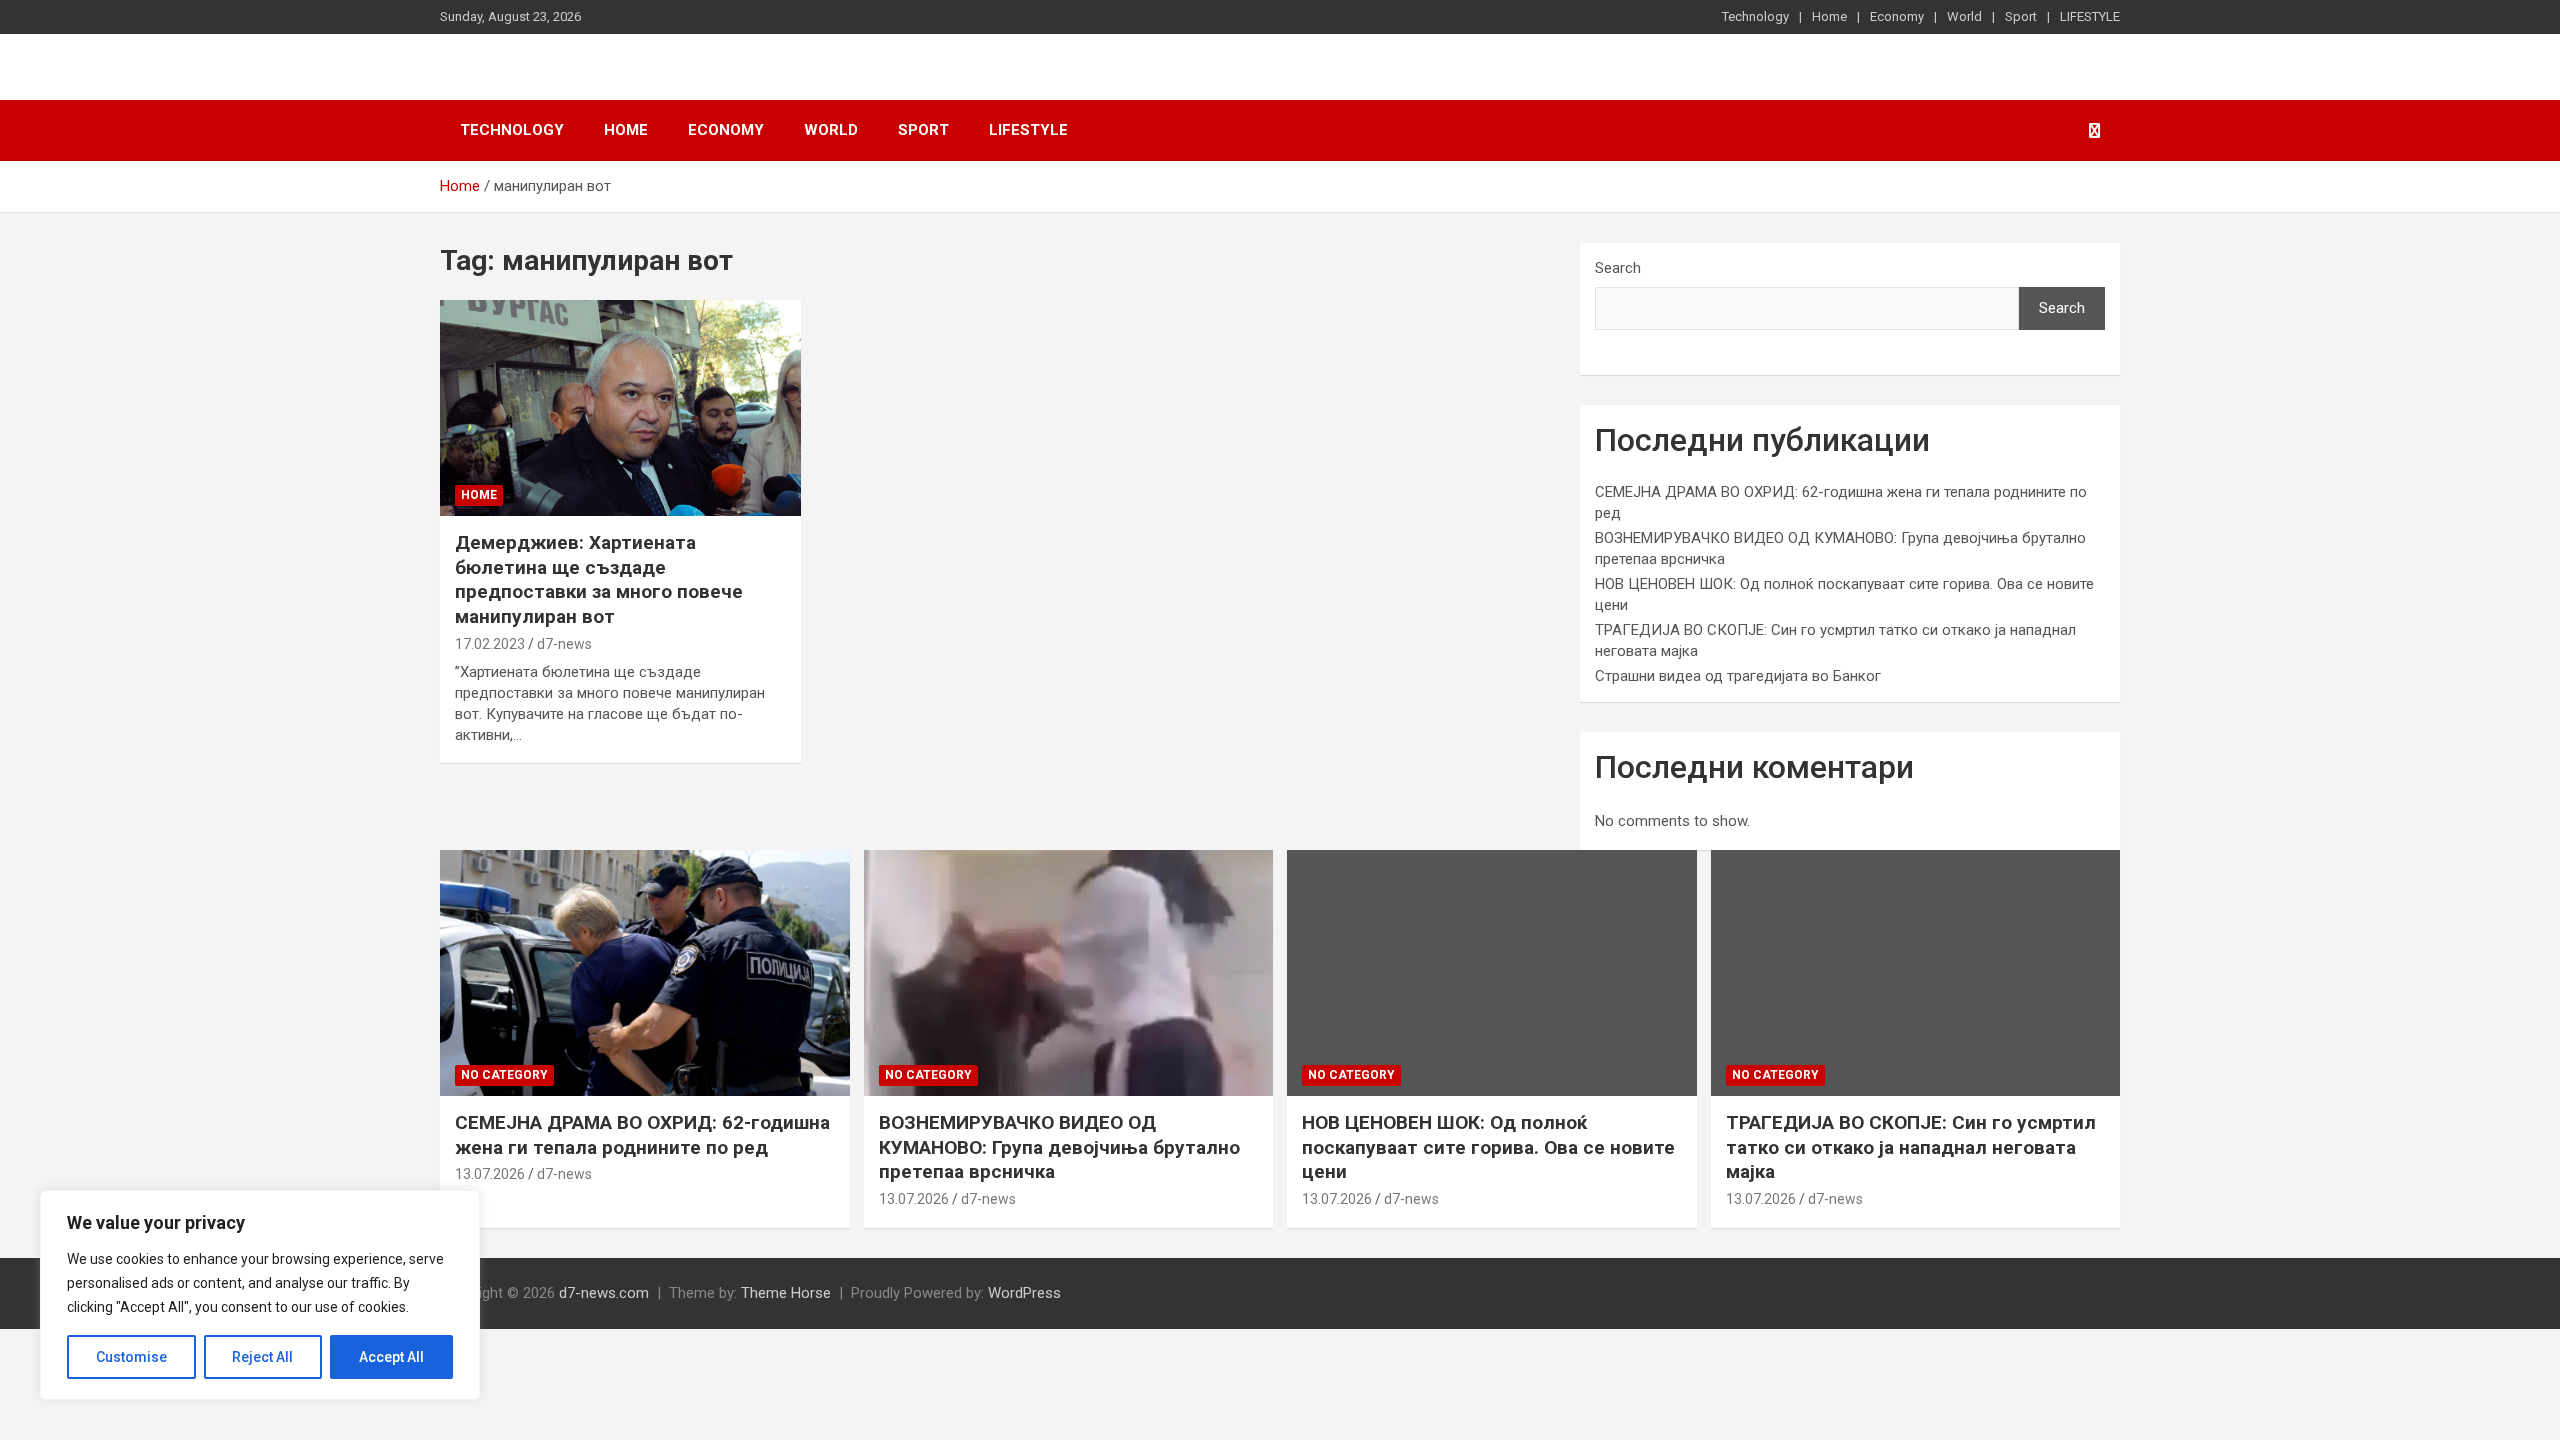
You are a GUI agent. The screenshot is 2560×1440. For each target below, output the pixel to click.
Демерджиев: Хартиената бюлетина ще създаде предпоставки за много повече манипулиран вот (599, 579)
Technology (1755, 16)
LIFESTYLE (2090, 16)
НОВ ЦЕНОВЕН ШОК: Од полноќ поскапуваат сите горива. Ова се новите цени (1488, 1147)
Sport (2021, 16)
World (1964, 16)
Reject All (262, 1357)
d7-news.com (604, 1293)
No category (504, 1075)
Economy (1897, 16)
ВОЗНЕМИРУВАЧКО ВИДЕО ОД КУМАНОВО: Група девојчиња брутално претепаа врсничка (1059, 1147)
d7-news (564, 644)
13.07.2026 (490, 1174)
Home (1829, 16)
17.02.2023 (490, 644)
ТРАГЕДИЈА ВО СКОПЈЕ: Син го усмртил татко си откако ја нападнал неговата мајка (1911, 1147)
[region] (260, 1295)
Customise (131, 1357)
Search (1618, 268)
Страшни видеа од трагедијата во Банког (1738, 676)
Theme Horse (786, 1293)
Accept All (391, 1357)
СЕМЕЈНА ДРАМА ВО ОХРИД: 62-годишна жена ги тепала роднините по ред (642, 1135)
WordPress (1024, 1293)
